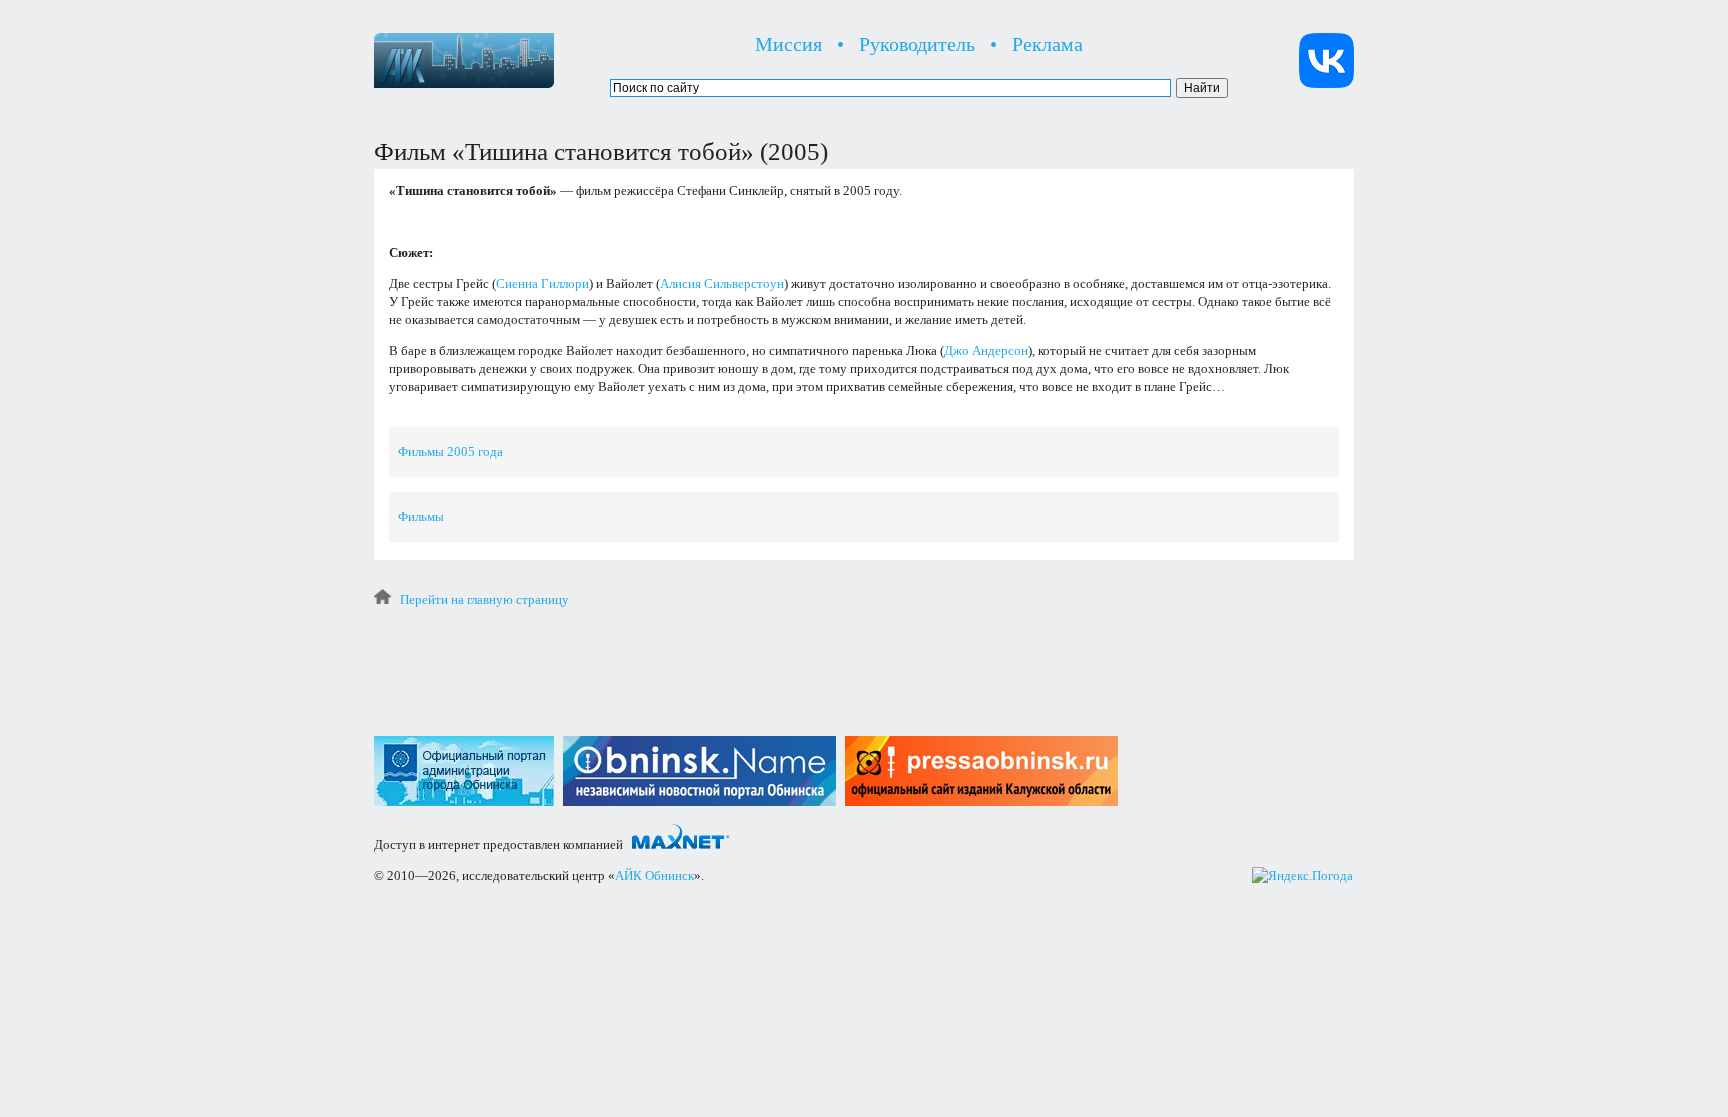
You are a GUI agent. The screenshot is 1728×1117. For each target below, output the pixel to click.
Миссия (788, 44)
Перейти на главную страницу (484, 599)
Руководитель (917, 44)
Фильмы (421, 516)
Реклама (1047, 44)
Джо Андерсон (986, 350)
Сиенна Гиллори (542, 283)
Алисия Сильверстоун (722, 283)
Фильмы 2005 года (450, 451)
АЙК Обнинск (654, 875)
